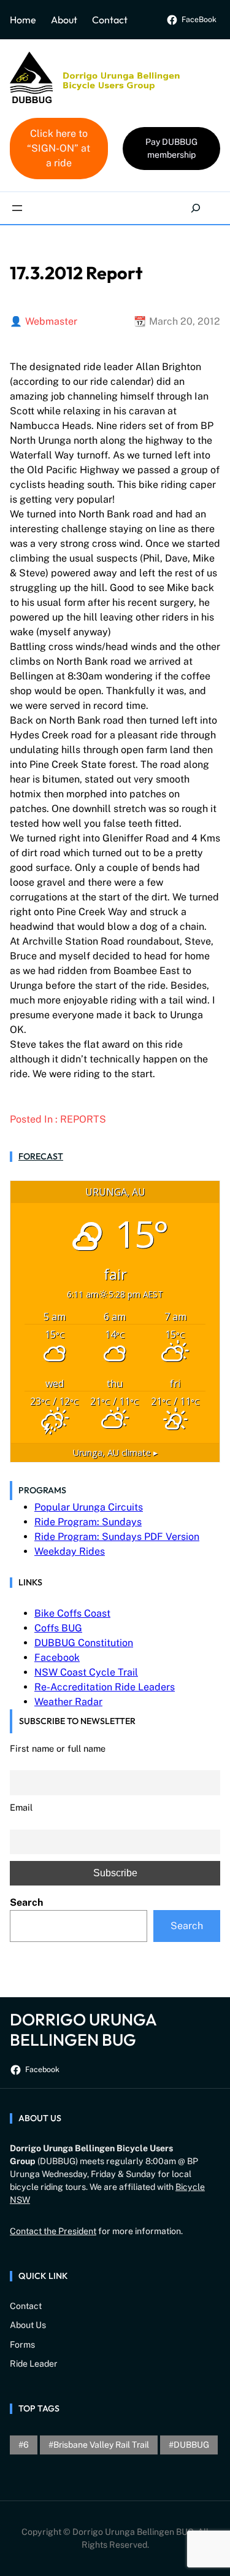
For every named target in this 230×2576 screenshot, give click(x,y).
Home (23, 20)
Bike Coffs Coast (72, 1613)
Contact (110, 20)
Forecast (41, 1156)
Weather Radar (68, 1702)
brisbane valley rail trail (101, 2445)
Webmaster (51, 321)
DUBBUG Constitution (84, 1643)
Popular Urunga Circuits (89, 1507)
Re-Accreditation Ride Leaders (105, 1687)
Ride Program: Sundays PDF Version (117, 1537)
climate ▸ (115, 1452)
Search (26, 1902)
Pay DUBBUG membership (171, 148)
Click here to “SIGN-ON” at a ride (59, 148)
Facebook (57, 1657)
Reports (83, 1119)
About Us (28, 2325)
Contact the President (53, 2231)
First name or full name (58, 1748)
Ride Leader (34, 2364)
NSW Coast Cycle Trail (86, 1672)
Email (21, 1807)
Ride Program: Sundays (88, 1522)
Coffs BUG (58, 1628)
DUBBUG (191, 2445)
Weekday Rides (70, 1551)
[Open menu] (17, 208)
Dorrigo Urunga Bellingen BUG (83, 2029)
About (64, 20)
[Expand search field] (196, 208)
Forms (22, 2345)
